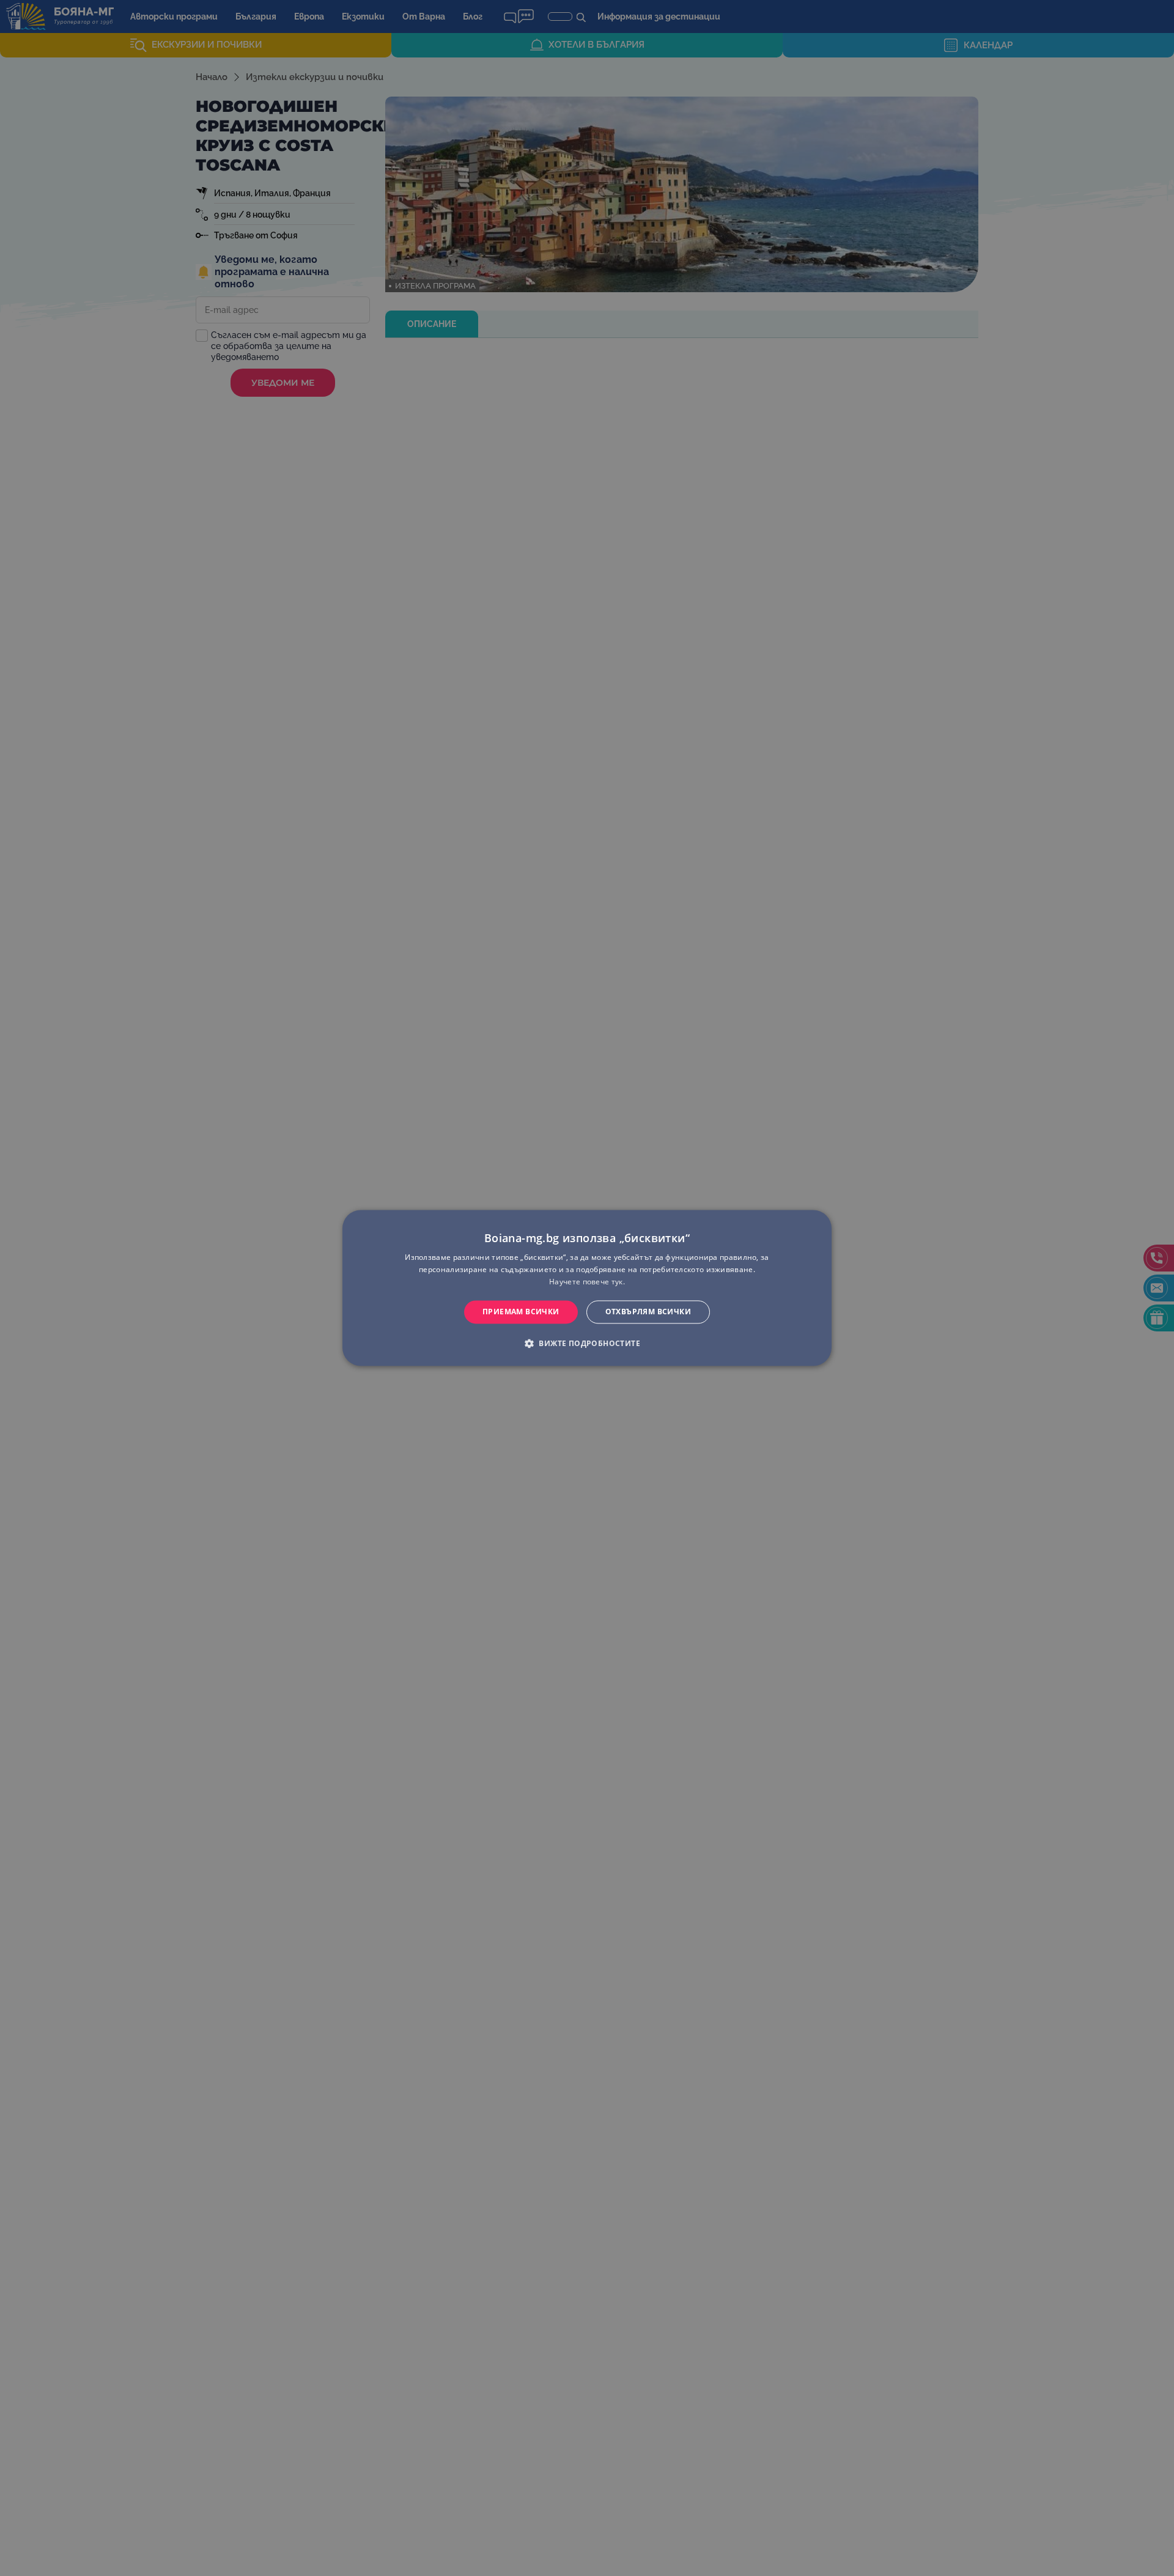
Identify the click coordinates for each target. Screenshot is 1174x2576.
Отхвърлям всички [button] (648, 1312)
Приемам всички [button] (521, 1312)
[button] (587, 1344)
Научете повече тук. (587, 1282)
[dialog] (587, 1288)
